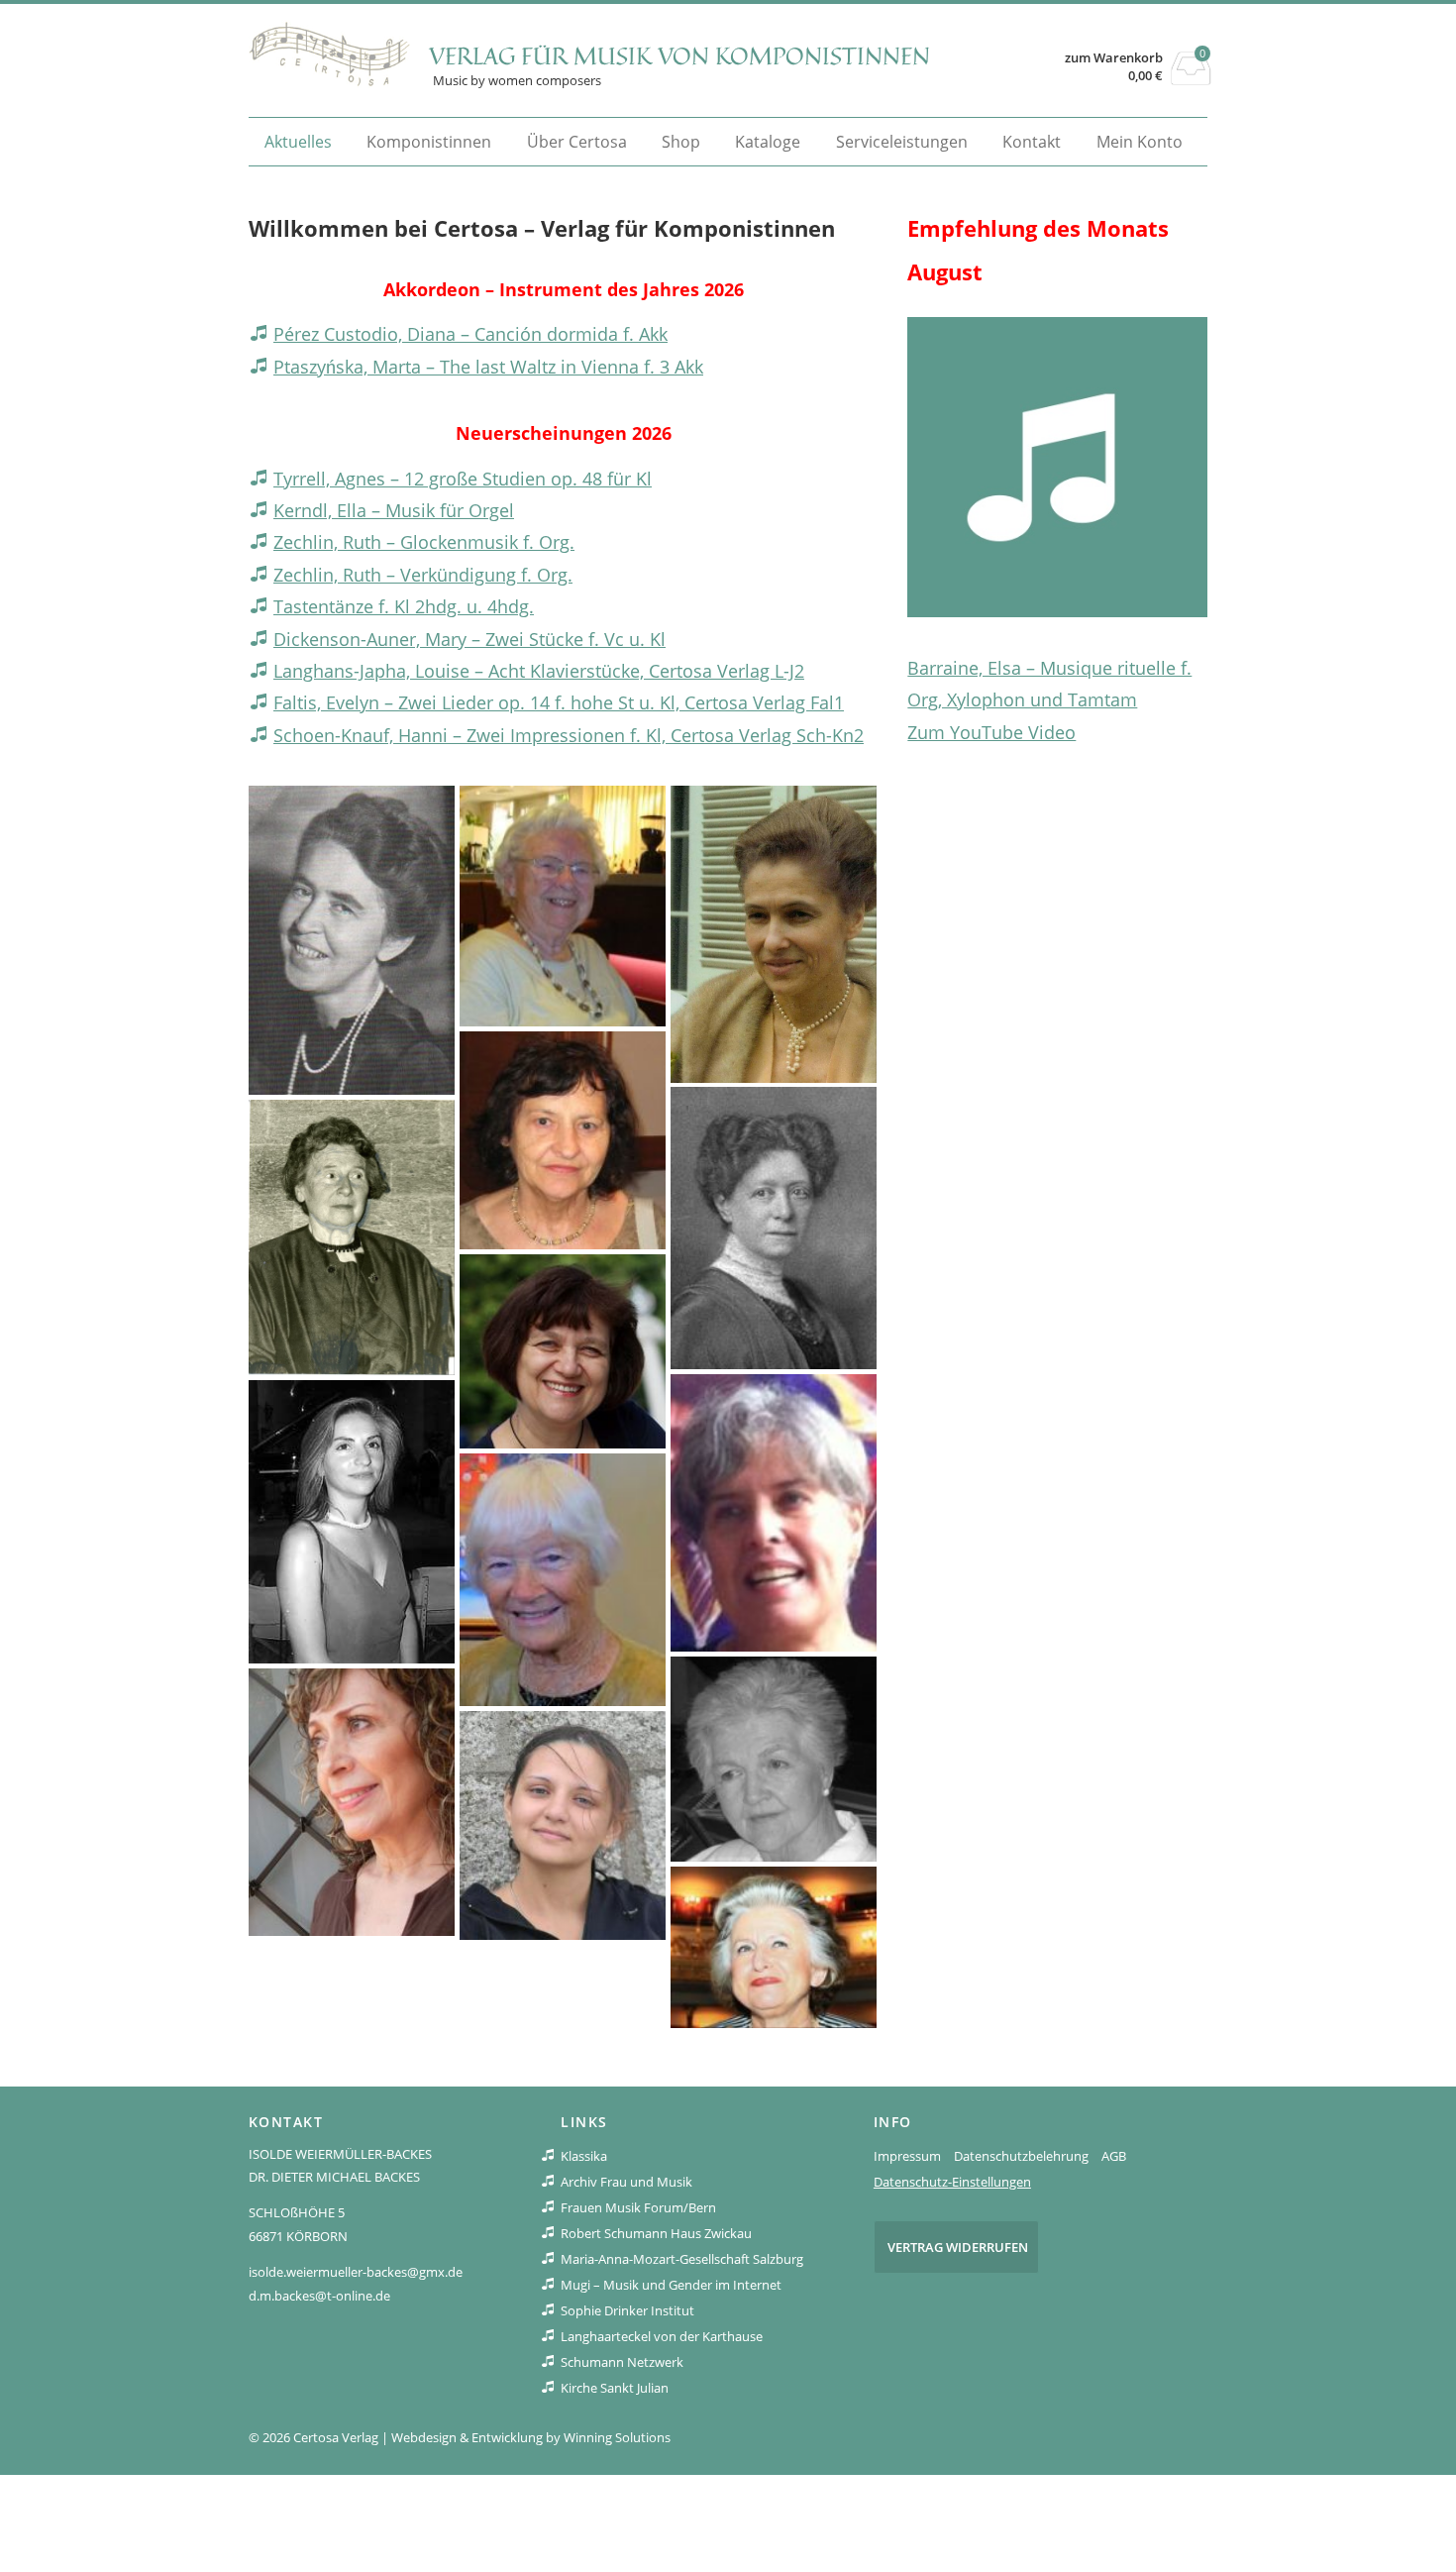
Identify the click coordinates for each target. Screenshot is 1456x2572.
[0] (1191, 79)
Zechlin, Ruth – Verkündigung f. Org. (423, 575)
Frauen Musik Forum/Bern (638, 2207)
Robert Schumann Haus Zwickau (656, 2233)
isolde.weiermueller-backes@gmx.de (356, 2272)
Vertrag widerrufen (958, 2247)
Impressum (907, 2156)
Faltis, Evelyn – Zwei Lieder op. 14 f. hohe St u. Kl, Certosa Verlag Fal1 (559, 702)
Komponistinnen (429, 142)
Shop (681, 142)
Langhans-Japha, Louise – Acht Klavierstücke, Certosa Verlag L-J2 (539, 671)
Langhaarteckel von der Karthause (662, 2336)
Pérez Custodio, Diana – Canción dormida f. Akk (470, 334)
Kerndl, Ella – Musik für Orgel (394, 510)
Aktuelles (298, 142)
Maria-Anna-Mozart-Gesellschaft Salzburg (682, 2259)
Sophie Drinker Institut (627, 2310)
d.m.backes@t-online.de (319, 2296)
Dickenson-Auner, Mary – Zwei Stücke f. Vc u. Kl (469, 639)
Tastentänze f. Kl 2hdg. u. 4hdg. (404, 606)
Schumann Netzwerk (622, 2362)
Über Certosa (577, 142)
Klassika (584, 2156)
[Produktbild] (1057, 467)
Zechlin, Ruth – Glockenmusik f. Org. (424, 542)
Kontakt (1032, 142)
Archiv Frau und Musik (626, 2182)
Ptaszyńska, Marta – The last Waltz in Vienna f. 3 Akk (488, 367)
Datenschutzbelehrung (1021, 2156)
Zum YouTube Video (991, 732)
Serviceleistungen (902, 142)
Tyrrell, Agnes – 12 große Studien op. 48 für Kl (463, 479)
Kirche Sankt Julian (615, 2388)
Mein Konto (1140, 142)
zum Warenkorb (1114, 58)
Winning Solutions (617, 2437)
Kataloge (768, 142)
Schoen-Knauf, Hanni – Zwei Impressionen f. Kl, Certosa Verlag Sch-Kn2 (569, 735)
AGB (1114, 2156)
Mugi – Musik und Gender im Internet (671, 2285)
